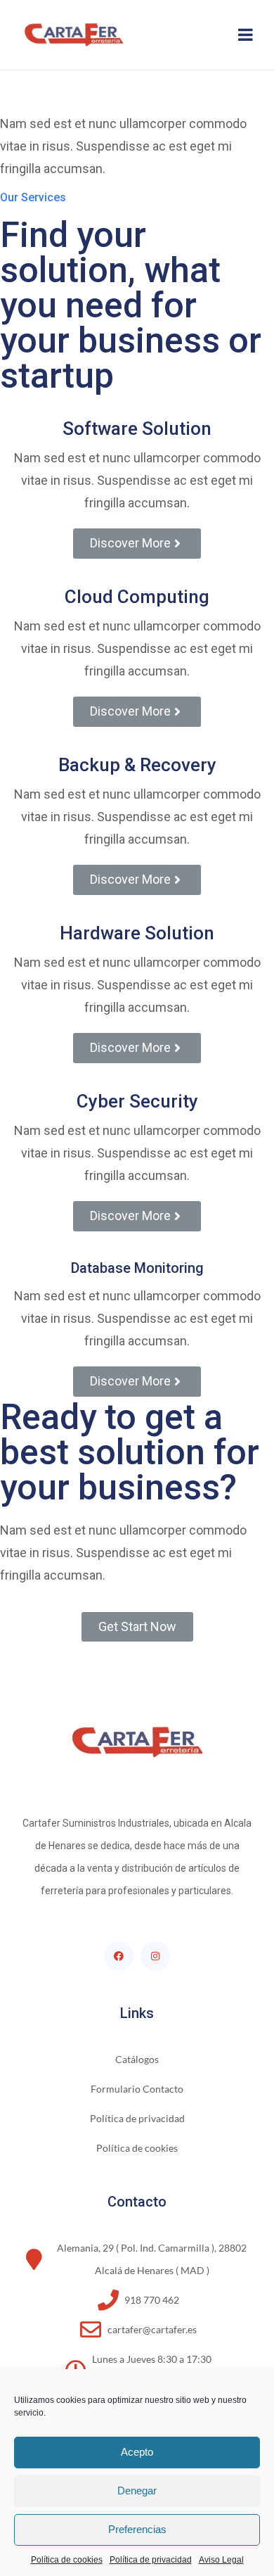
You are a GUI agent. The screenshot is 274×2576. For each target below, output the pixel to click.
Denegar (137, 2491)
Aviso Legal (221, 2560)
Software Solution (137, 429)
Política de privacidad (151, 2560)
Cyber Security (137, 1101)
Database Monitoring (137, 1268)
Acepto (137, 2452)
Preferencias (137, 2529)
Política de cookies (67, 2560)
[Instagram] (155, 1956)
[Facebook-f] (119, 1956)
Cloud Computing (137, 597)
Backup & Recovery (137, 765)
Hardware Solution (137, 933)
